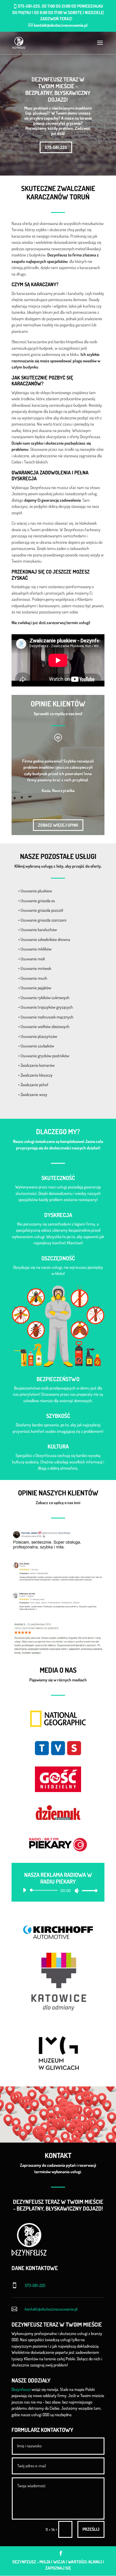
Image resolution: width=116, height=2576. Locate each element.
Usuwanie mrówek (36, 968)
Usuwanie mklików (36, 949)
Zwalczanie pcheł (34, 1085)
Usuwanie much (34, 978)
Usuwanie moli (33, 959)
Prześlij (91, 2529)
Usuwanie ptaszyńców (39, 1036)
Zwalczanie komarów (38, 1065)
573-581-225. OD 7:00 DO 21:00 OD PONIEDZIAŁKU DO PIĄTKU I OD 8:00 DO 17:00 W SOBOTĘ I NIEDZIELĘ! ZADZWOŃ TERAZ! (58, 12)
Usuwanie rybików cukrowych (45, 998)
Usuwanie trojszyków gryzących (47, 1007)
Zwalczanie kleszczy (37, 1075)
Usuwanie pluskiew (36, 891)
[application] (58, 1890)
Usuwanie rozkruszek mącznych (47, 1017)
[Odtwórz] (24, 1890)
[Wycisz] (77, 1891)
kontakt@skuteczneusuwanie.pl (51, 2309)
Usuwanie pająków (36, 988)
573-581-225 (56, 147)
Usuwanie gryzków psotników (45, 1056)
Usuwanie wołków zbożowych (45, 1026)
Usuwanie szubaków (37, 1046)
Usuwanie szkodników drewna (45, 939)
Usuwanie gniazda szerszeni (43, 920)
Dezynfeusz (21, 2389)
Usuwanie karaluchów (39, 930)
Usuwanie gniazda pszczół (42, 910)
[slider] (88, 1890)
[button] (90, 2102)
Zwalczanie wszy (34, 1094)
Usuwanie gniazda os (38, 901)
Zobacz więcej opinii (58, 825)
